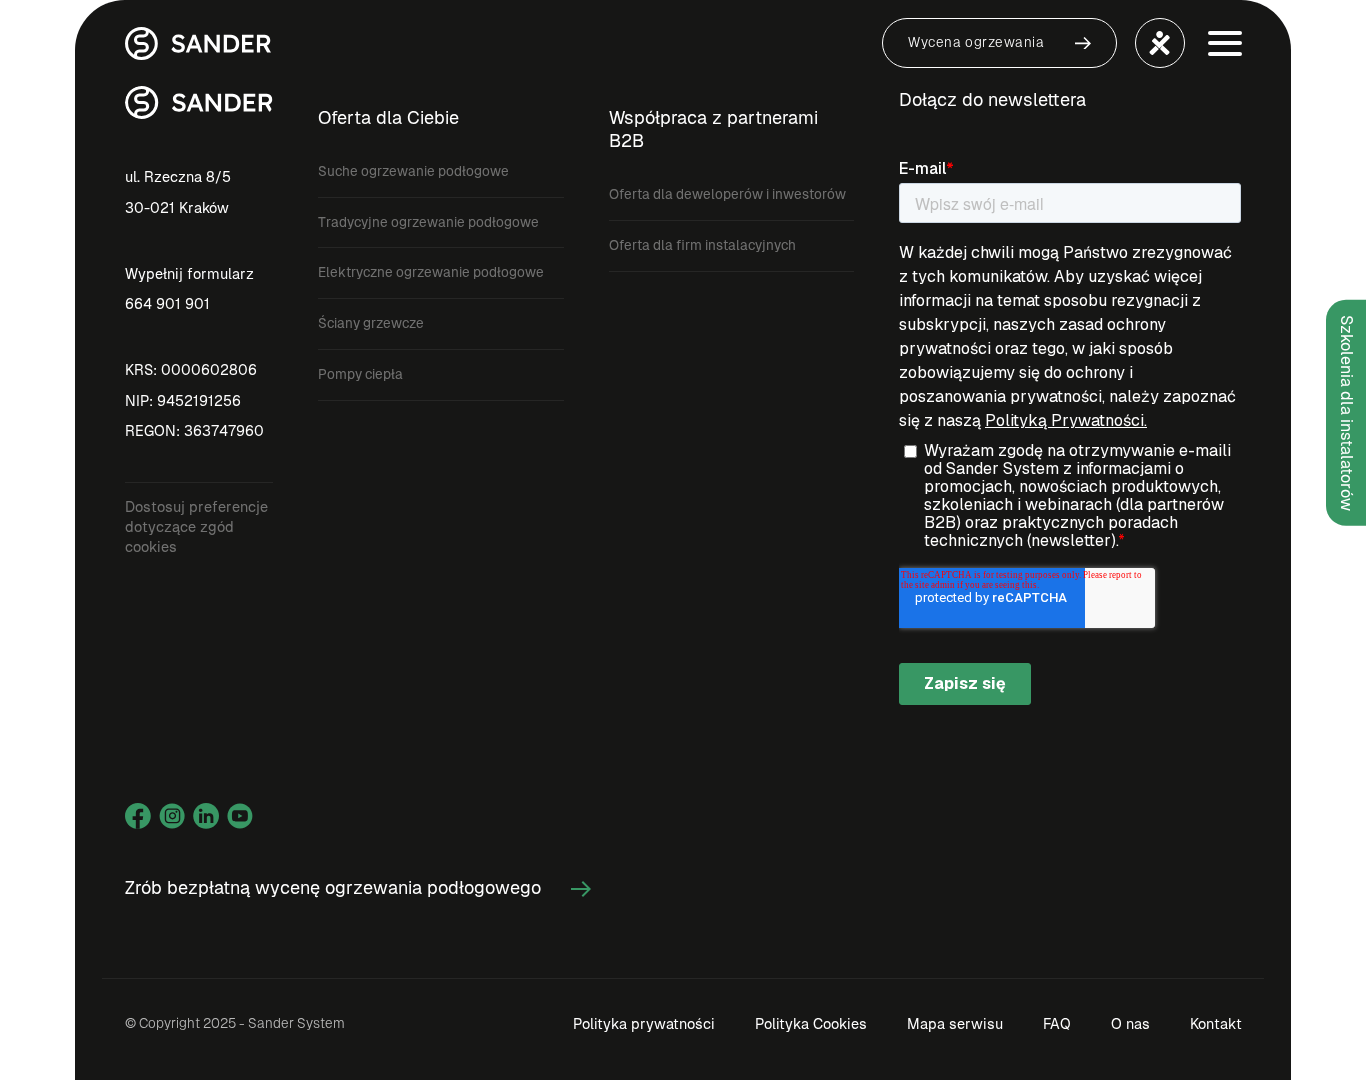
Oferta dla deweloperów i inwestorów (727, 194)
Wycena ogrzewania (976, 42)
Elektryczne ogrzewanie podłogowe (431, 272)
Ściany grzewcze (371, 323)
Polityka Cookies (811, 1024)
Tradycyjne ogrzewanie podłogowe (428, 222)
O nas (1130, 1024)
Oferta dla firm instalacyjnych (702, 245)
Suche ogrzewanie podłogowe (413, 171)
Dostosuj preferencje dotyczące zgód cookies (196, 527)
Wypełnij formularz (189, 274)
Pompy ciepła (360, 374)
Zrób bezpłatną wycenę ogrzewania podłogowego (333, 887)
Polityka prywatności (644, 1024)
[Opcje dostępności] (1160, 43)
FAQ (1057, 1024)
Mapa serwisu (955, 1024)
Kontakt (1216, 1024)
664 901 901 (167, 304)
